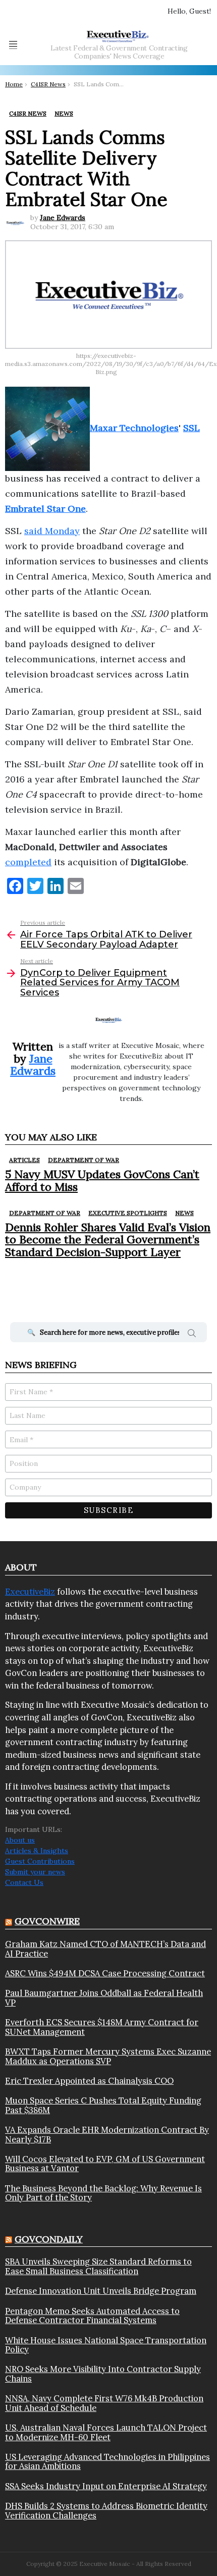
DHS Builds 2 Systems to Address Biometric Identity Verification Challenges (106, 2511)
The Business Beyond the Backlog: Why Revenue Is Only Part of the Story (103, 2193)
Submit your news (35, 1872)
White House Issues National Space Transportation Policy (106, 2345)
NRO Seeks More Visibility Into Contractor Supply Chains (103, 2374)
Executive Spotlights (128, 1213)
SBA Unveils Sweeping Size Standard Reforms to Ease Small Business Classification (98, 2266)
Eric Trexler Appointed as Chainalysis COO (89, 2081)
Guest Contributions (40, 1861)
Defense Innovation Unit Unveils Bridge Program (101, 2291)
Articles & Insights (37, 1851)
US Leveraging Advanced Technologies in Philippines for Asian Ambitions (107, 2462)
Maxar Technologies (134, 428)
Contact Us (24, 1882)
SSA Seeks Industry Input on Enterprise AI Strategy (106, 2486)
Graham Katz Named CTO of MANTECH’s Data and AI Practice (105, 1949)
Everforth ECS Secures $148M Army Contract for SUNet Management (102, 2027)
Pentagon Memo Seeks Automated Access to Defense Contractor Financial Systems (92, 2316)
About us (20, 1840)
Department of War (84, 1160)
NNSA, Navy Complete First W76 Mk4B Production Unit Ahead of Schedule (104, 2403)
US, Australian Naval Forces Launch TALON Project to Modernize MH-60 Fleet (106, 2432)
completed (28, 862)
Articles (24, 1160)
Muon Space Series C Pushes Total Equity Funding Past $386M (103, 2105)
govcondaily (49, 2239)
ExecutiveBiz (30, 1592)
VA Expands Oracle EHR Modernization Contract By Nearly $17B (107, 2135)
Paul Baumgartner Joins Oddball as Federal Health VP (104, 1998)
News (184, 1213)
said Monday (52, 531)
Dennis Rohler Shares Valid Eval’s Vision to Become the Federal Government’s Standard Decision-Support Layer (108, 1240)
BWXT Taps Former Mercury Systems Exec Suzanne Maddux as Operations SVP (108, 2056)
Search (192, 1335)
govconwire (47, 1921)
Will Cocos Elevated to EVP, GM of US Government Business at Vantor (105, 2164)
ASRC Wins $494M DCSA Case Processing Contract (105, 1973)
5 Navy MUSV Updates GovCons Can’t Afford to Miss (102, 1180)
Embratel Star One (45, 509)
